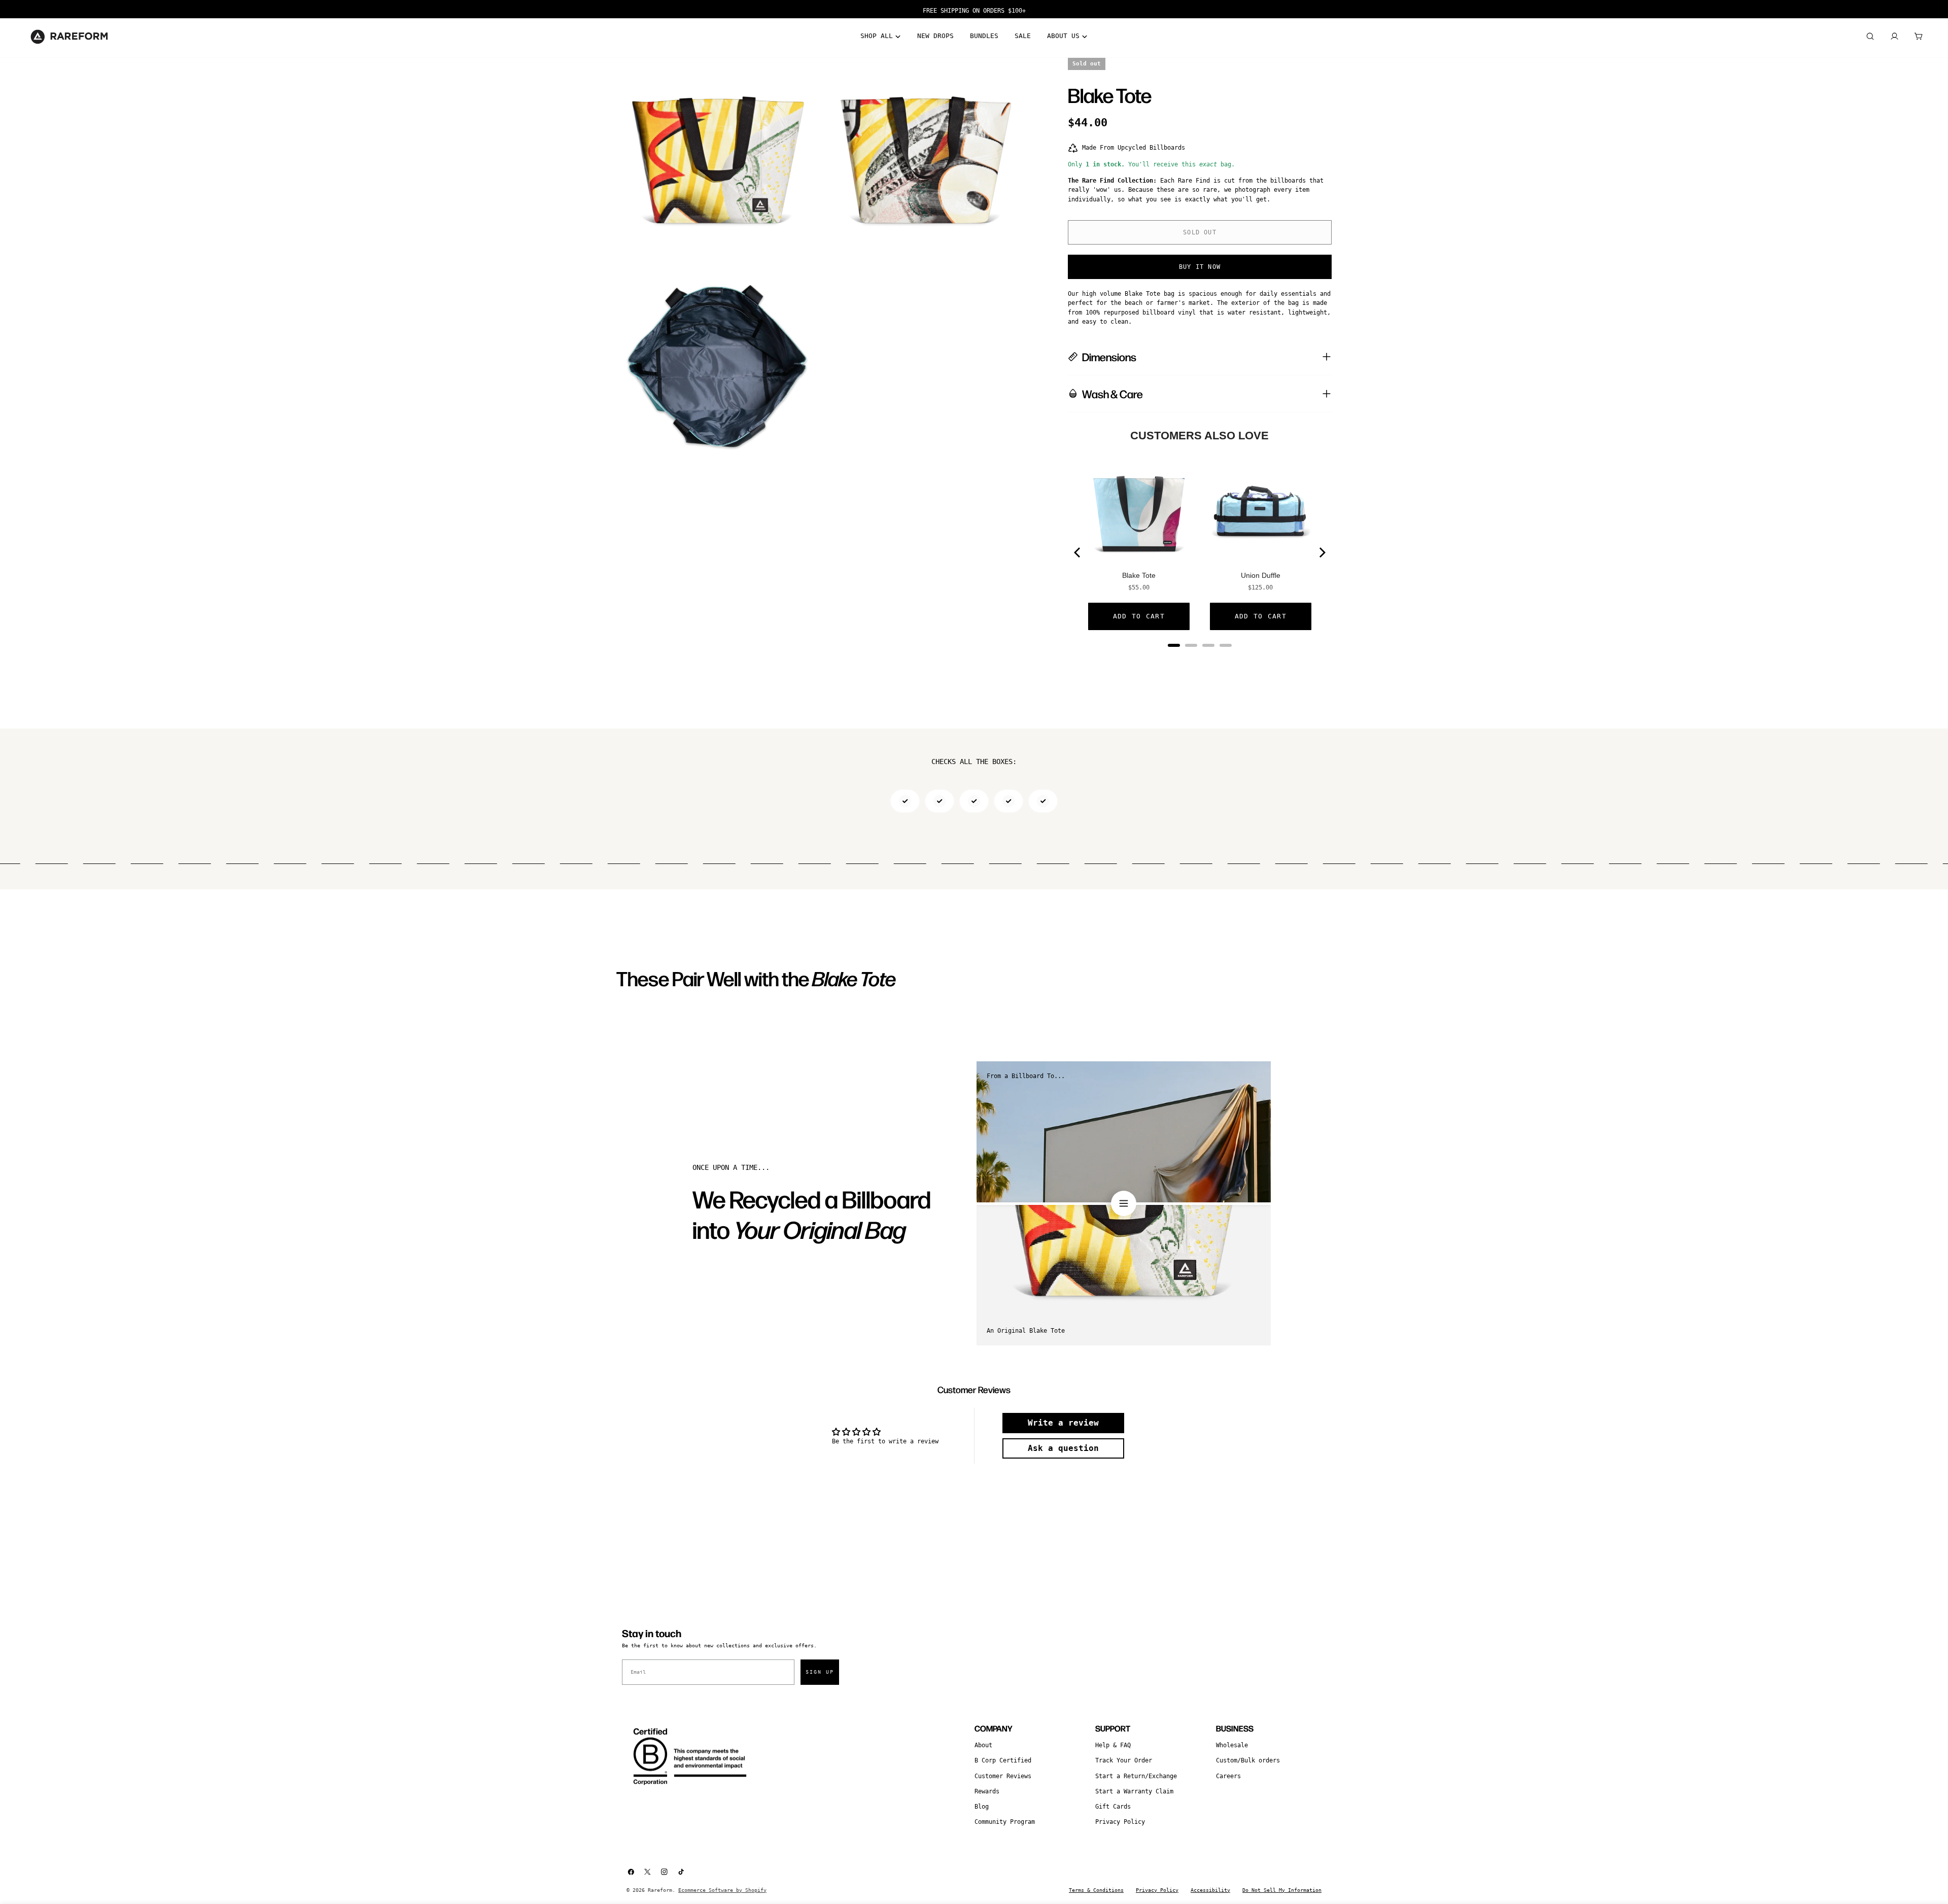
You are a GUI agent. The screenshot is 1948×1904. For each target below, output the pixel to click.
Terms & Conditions (1096, 1890)
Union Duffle (1261, 575)
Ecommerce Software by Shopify (722, 1890)
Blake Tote (1139, 575)
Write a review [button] (1063, 1423)
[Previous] (1078, 552)
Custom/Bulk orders (1248, 1760)
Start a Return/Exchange (1136, 1776)
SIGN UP (820, 1672)
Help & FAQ (1113, 1745)
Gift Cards (1113, 1807)
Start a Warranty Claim (1134, 1791)
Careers (1228, 1776)
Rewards (987, 1791)
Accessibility (1210, 1890)
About (983, 1745)
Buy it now (1200, 267)
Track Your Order (1124, 1760)
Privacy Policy (1120, 1822)
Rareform (660, 1890)
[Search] (1870, 37)
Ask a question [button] (1063, 1448)
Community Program (1005, 1822)
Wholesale (1232, 1745)
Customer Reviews (1003, 1776)
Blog (982, 1807)
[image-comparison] (1124, 1203)
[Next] (1321, 552)
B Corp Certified (1003, 1760)
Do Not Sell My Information (1282, 1890)
